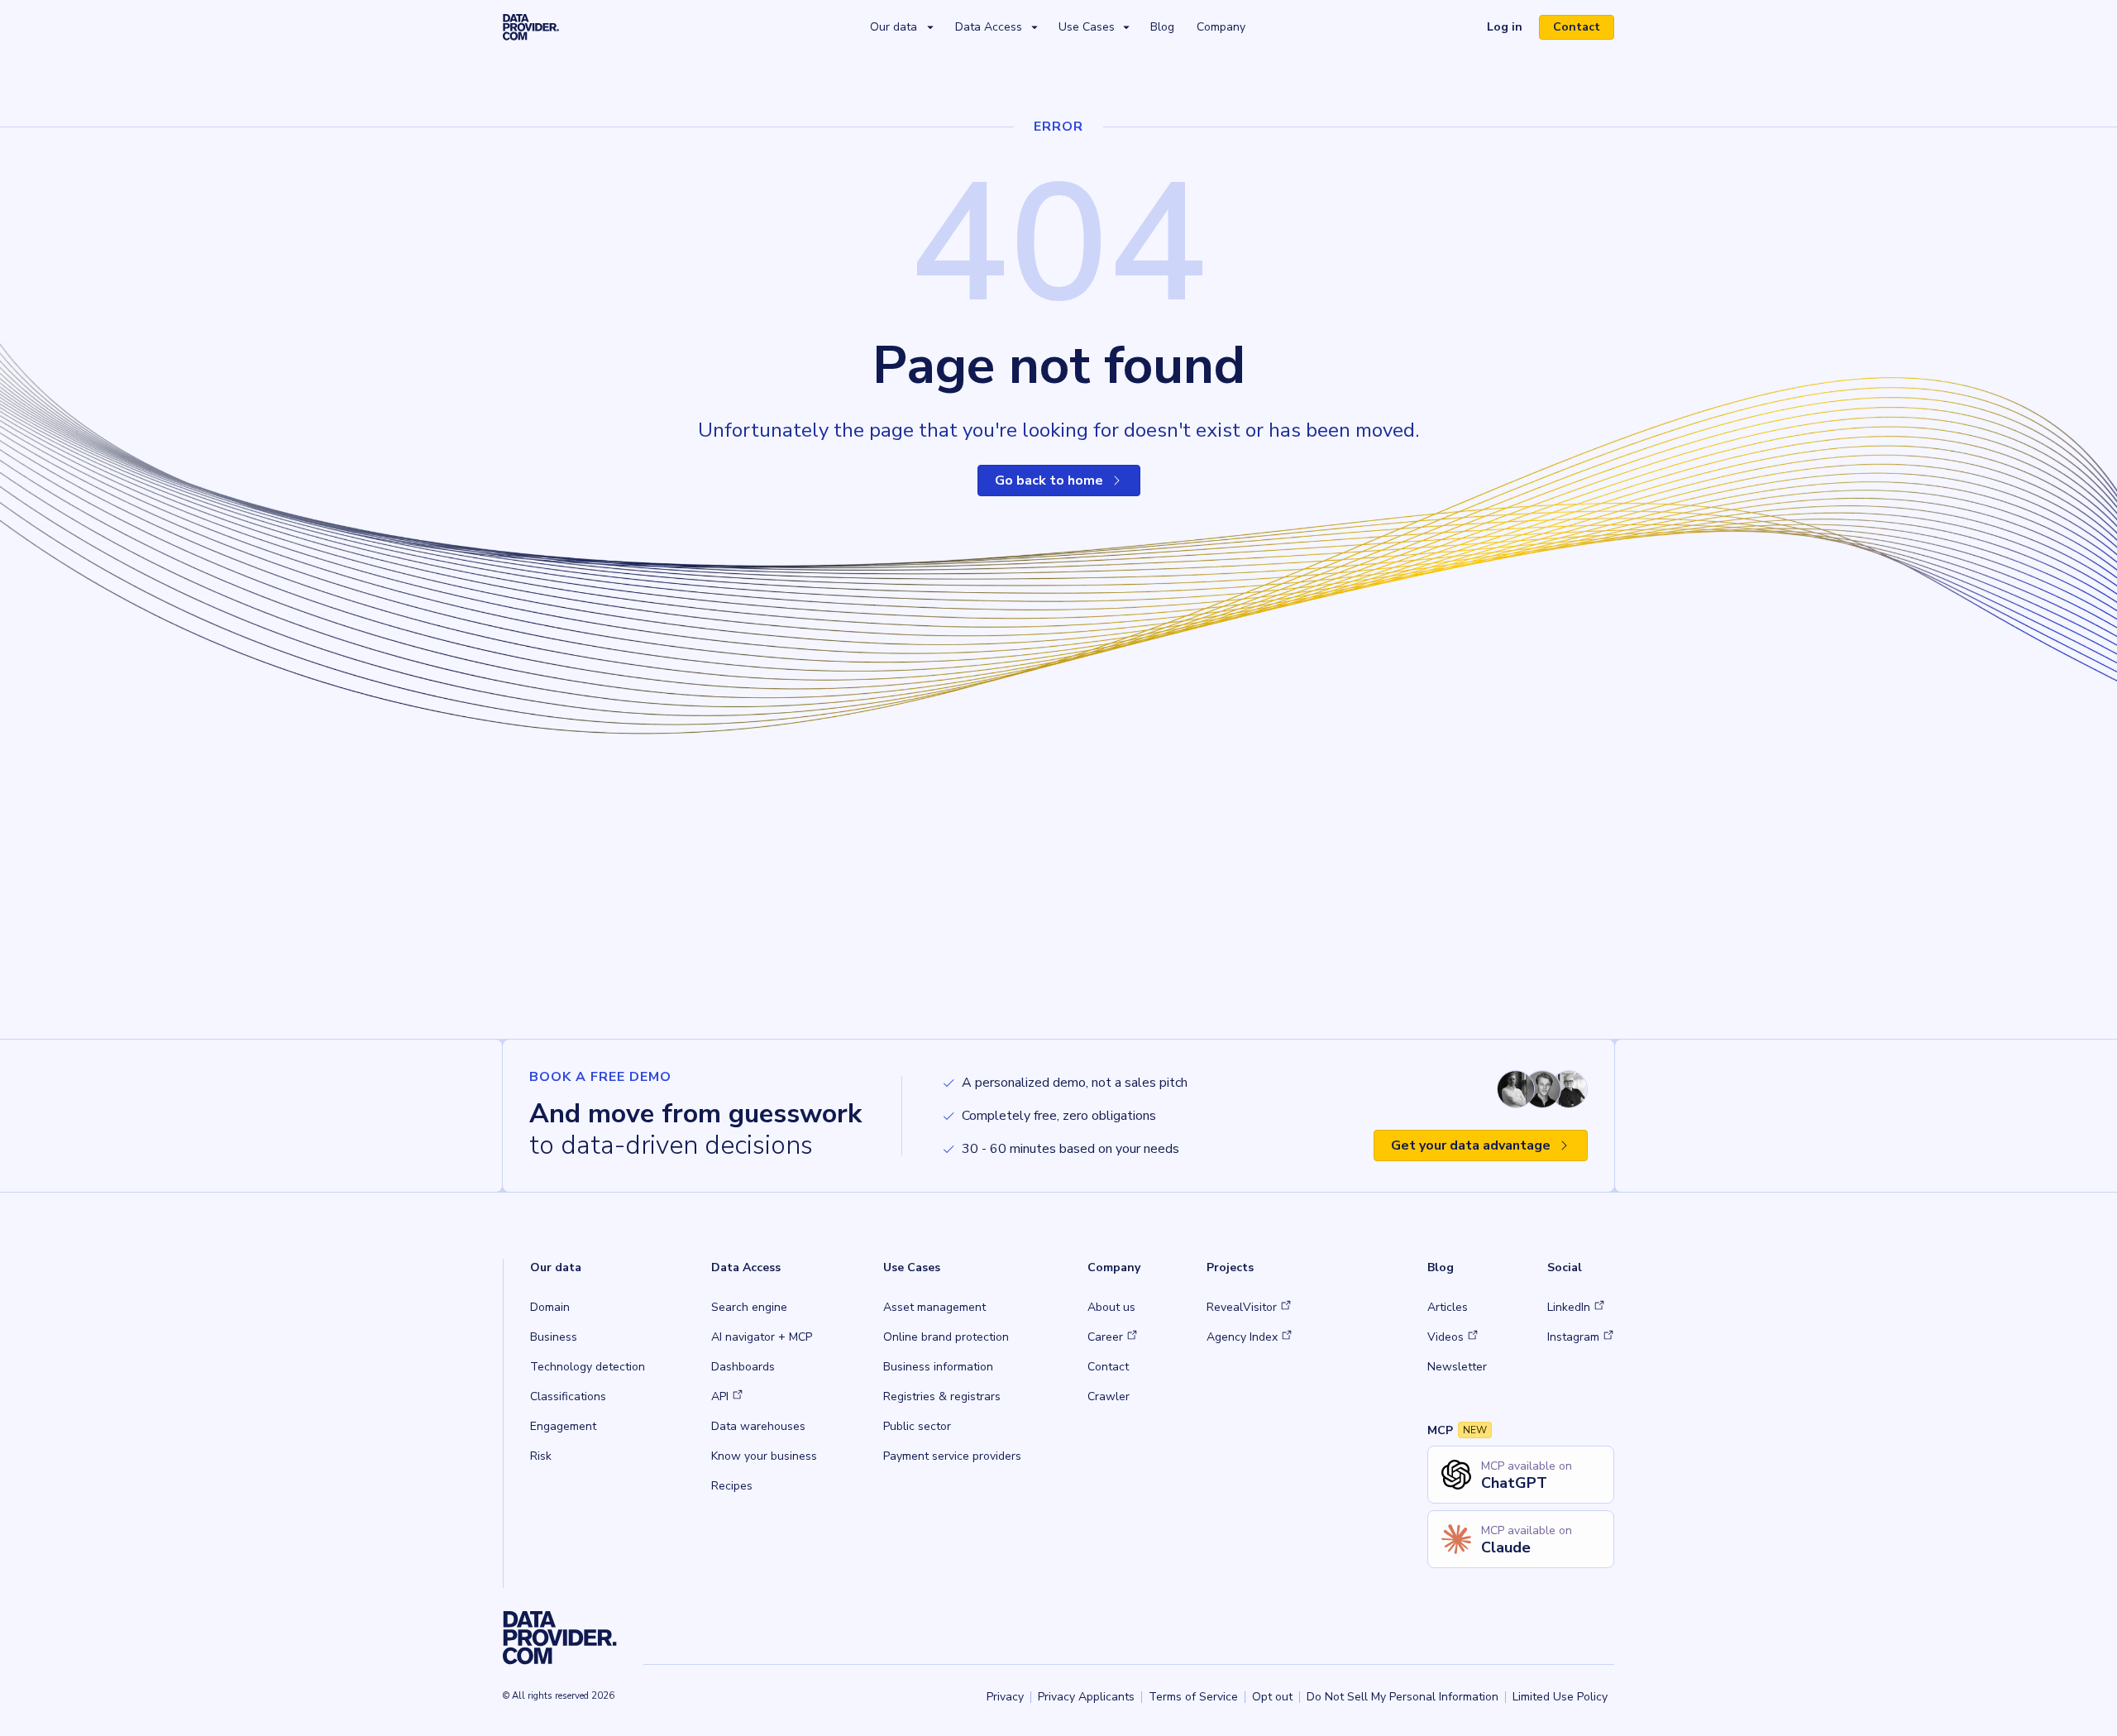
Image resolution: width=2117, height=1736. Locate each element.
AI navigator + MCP (762, 1337)
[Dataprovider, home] (531, 26)
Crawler (1109, 1396)
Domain (550, 1307)
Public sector (917, 1426)
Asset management (934, 1307)
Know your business (764, 1456)
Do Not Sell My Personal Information (1403, 1697)
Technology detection (588, 1367)
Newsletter (1457, 1367)
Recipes (732, 1486)
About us (1111, 1307)
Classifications (568, 1396)
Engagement (563, 1426)
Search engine (749, 1307)
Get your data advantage (1471, 1145)
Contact (1577, 27)
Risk (541, 1456)
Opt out (1272, 1697)
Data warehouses (758, 1426)
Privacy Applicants (1086, 1697)
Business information (938, 1367)
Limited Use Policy (1560, 1697)
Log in (1511, 29)
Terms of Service (1193, 1697)
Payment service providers (952, 1456)
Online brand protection (946, 1337)
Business (554, 1337)
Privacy (1005, 1697)
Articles (1448, 1307)
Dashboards (743, 1367)
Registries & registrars (942, 1396)
